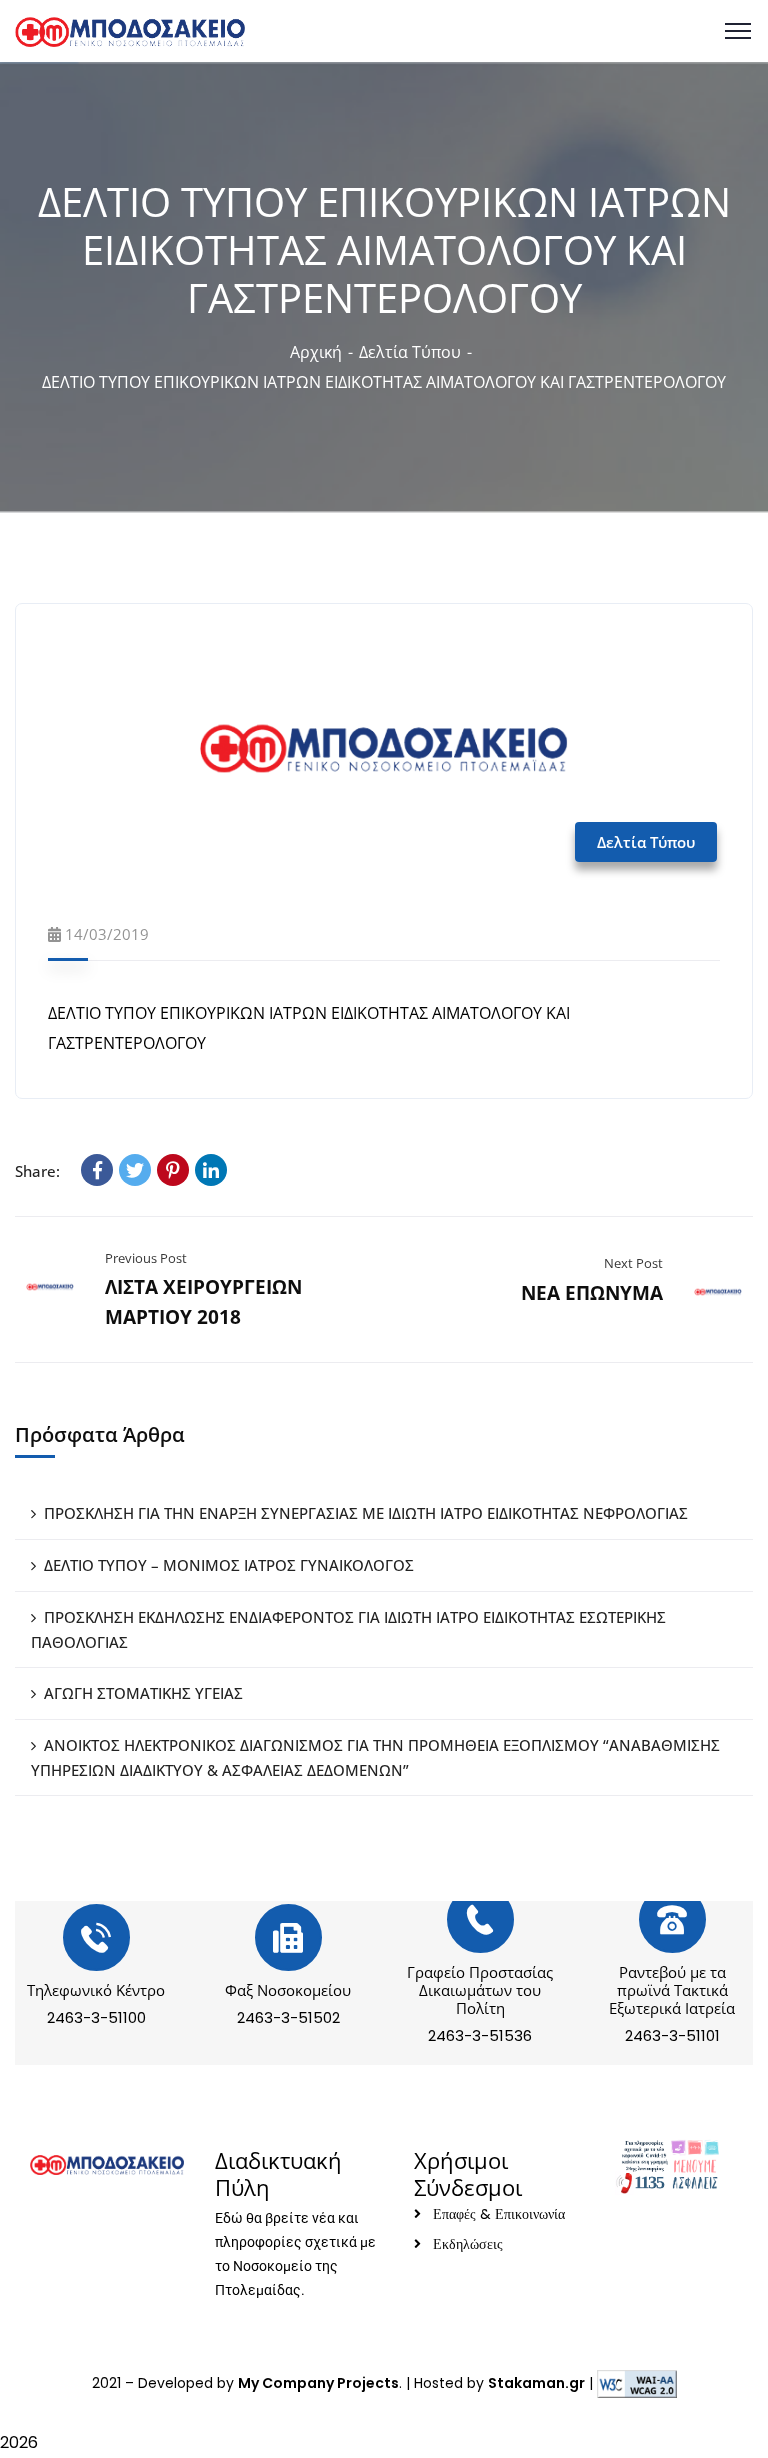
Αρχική (316, 352)
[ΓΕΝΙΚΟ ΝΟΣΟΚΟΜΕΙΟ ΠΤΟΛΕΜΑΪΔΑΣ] (130, 30)
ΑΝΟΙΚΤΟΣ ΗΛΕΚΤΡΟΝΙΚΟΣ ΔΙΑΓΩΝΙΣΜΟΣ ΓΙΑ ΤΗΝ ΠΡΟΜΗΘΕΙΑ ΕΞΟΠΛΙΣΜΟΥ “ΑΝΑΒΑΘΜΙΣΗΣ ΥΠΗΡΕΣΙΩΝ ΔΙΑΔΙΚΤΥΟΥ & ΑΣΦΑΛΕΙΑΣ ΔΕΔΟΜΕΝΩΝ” (375, 1757)
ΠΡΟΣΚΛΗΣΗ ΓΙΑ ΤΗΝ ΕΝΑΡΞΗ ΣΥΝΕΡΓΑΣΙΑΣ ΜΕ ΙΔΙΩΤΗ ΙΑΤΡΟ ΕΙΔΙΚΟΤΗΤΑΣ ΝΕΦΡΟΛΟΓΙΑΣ (366, 1513)
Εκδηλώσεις (468, 2244)
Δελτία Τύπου (410, 352)
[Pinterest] (173, 1170)
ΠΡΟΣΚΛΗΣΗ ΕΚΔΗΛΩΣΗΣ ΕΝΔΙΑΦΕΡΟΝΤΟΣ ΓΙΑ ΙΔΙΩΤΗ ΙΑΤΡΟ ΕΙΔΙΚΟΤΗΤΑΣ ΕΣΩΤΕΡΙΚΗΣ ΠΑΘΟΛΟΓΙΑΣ (348, 1629)
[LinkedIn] (211, 1170)
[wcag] (637, 2383)
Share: (37, 1171)
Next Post (633, 1263)
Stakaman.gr (536, 2383)
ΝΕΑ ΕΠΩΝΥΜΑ (592, 1293)
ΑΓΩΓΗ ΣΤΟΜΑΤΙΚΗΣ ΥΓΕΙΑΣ (143, 1693)
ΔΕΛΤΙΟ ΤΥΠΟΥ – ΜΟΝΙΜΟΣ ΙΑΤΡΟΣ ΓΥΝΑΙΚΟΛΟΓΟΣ (229, 1565)
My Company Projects (318, 2383)
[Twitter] (135, 1170)
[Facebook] (97, 1170)
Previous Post (146, 1258)
